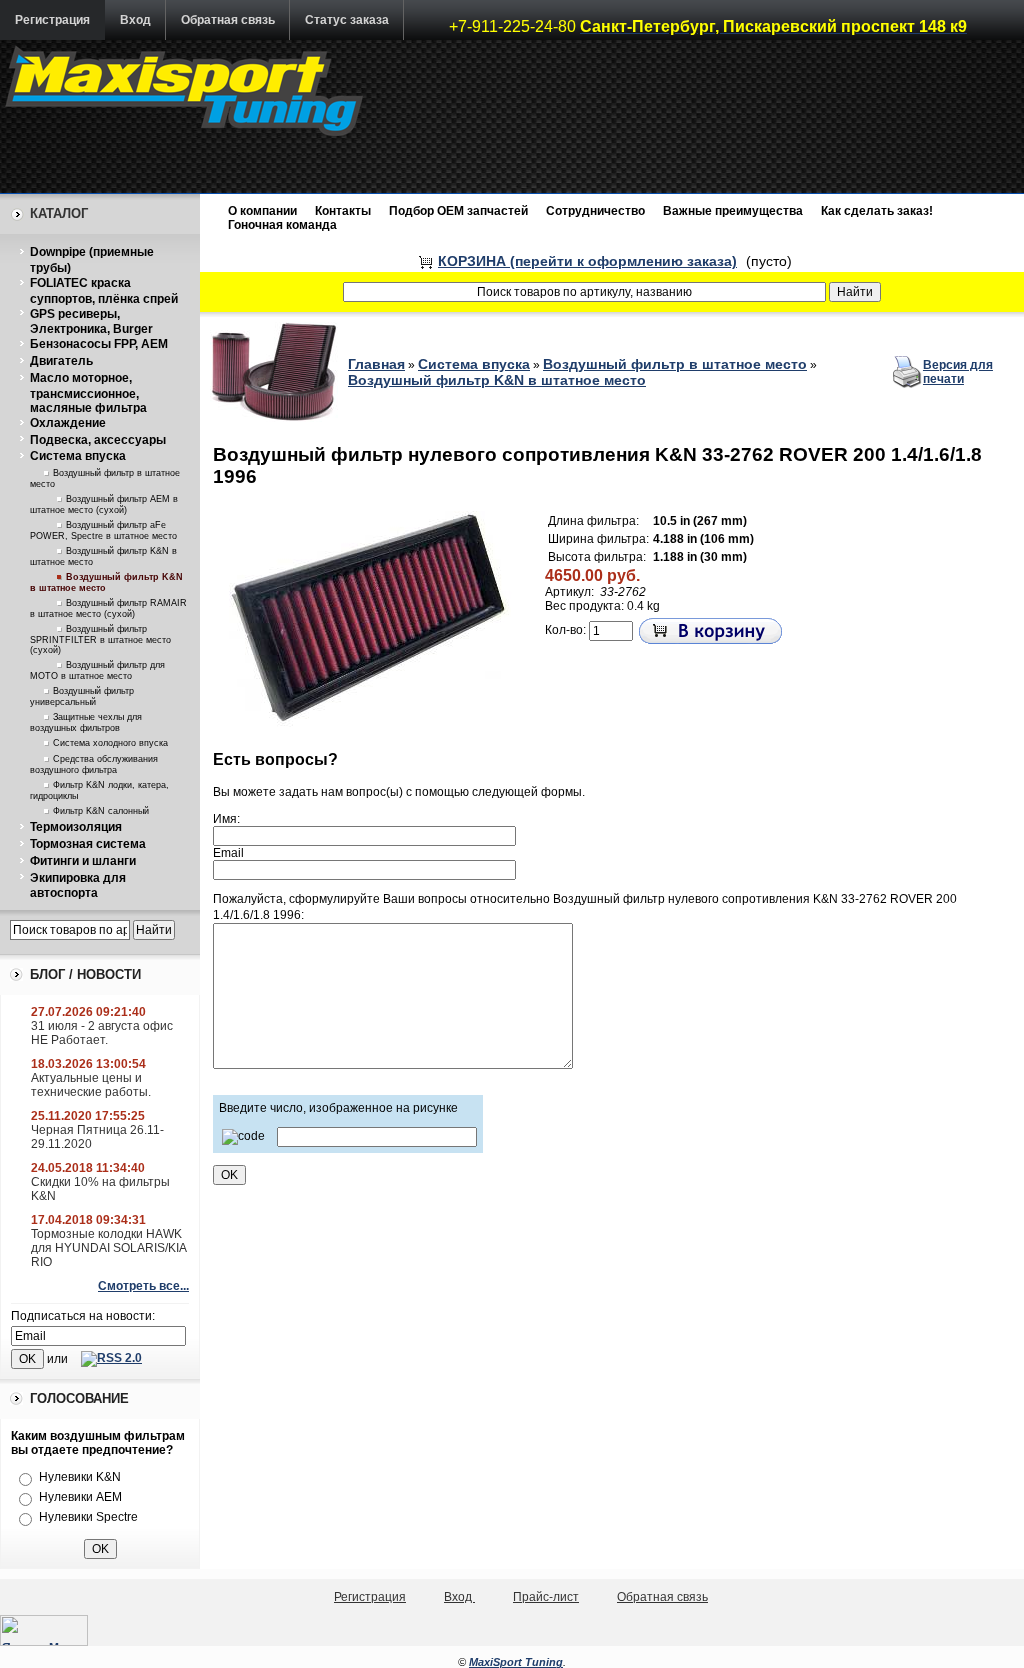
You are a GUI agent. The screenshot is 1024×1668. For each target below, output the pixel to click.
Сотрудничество (595, 211)
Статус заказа (347, 20)
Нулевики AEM (80, 1497)
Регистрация (52, 20)
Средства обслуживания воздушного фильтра (94, 764)
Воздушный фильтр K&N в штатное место (497, 380)
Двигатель (61, 361)
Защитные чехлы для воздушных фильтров (86, 722)
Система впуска (78, 456)
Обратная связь (228, 20)
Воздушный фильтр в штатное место (675, 364)
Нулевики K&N (80, 1477)
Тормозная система (88, 844)
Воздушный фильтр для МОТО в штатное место (97, 670)
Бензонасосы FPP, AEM (99, 344)
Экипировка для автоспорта (78, 886)
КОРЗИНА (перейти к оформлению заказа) (587, 261)
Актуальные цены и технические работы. (91, 1085)
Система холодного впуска (110, 743)
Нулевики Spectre (88, 1517)
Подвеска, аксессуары (98, 440)
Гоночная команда (282, 225)
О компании (262, 211)
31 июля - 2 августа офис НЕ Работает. (102, 1033)
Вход (135, 20)
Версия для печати (958, 372)
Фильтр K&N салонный (101, 811)
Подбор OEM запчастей (458, 211)
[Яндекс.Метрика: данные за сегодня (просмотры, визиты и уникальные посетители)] (44, 1630)
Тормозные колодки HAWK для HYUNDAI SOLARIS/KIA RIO (108, 1248)
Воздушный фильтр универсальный (82, 696)
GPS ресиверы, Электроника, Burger (91, 322)
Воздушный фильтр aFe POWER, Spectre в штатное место (103, 530)
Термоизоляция (76, 827)
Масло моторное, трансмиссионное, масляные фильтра (88, 393)
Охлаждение (68, 423)
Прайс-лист (546, 1597)
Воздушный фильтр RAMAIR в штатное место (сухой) (108, 608)
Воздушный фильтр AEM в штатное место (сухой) (104, 504)
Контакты (343, 211)
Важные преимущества (733, 211)
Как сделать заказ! (877, 211)
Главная (376, 364)
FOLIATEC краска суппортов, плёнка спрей (104, 291)
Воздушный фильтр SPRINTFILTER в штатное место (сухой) (100, 639)
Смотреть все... (143, 1286)
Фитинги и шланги (83, 861)
